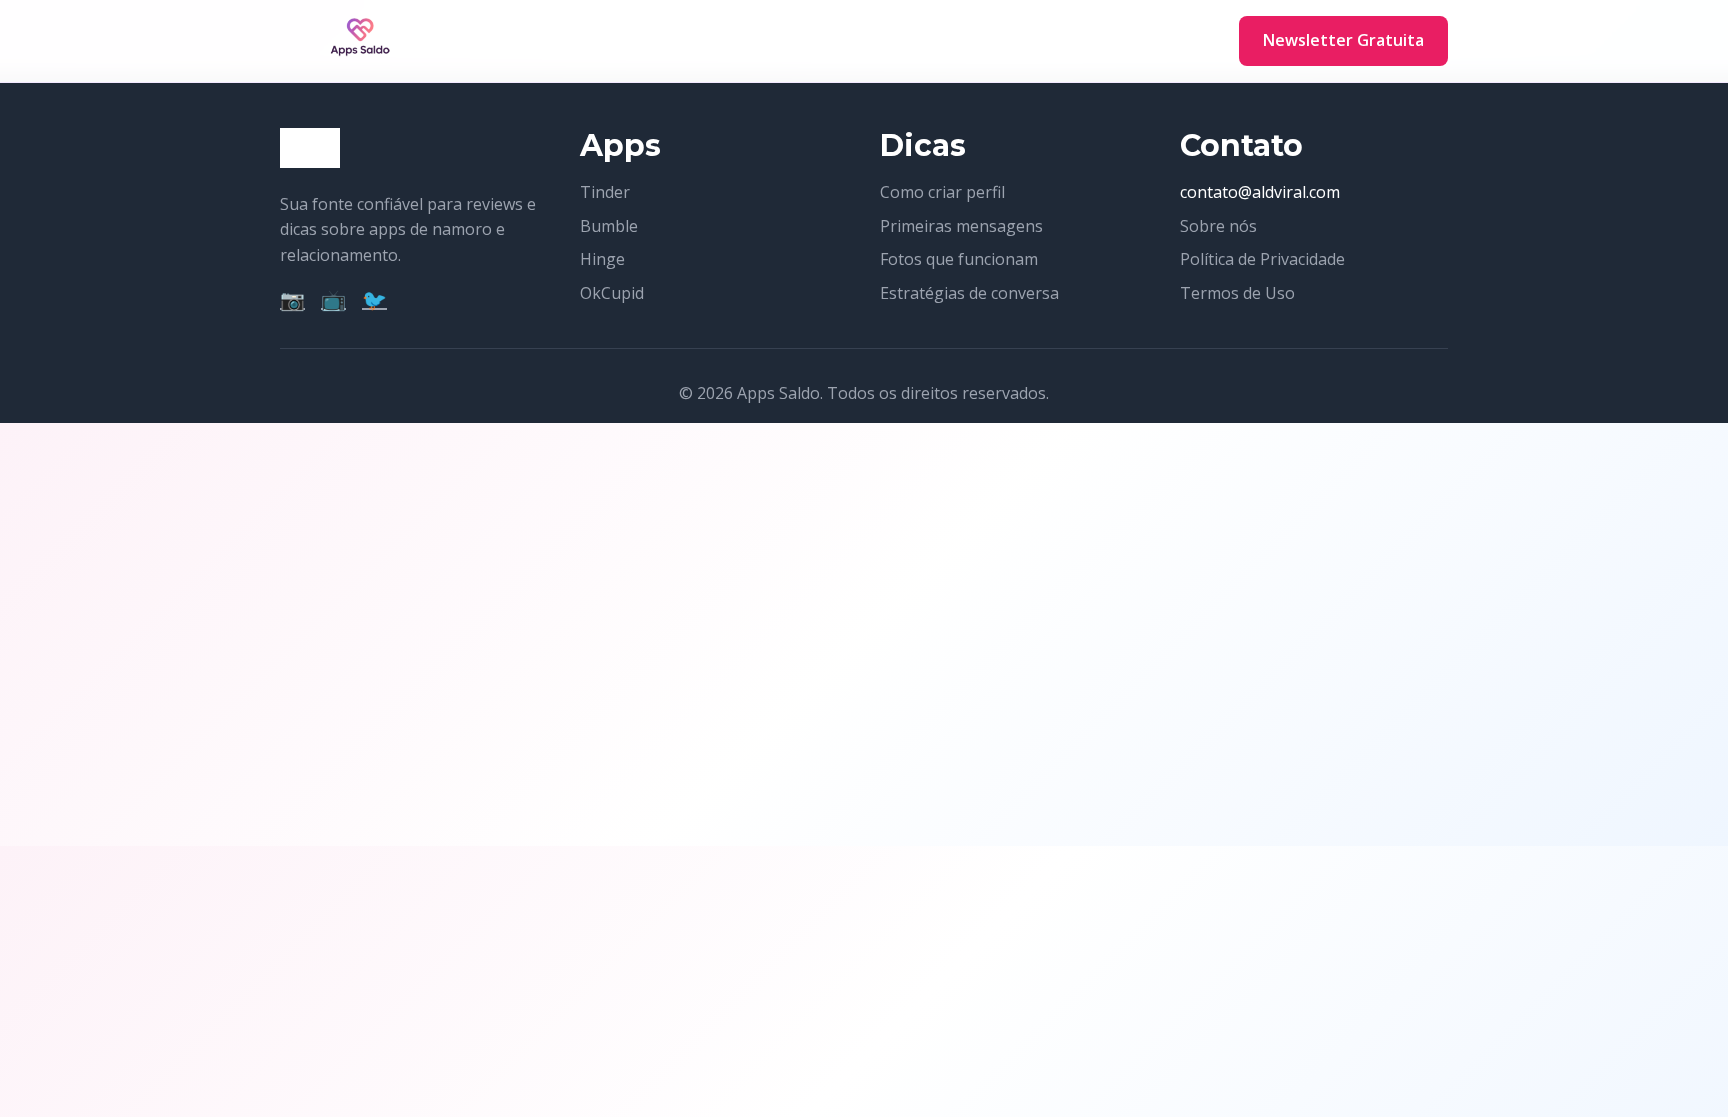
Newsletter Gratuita (1343, 40)
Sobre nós (1218, 226)
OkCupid (612, 293)
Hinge (602, 259)
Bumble (609, 226)
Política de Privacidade (1262, 259)
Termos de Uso (1237, 293)
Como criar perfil (942, 192)
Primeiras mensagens (961, 226)
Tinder (605, 192)
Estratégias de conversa (969, 293)
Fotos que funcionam (959, 259)
